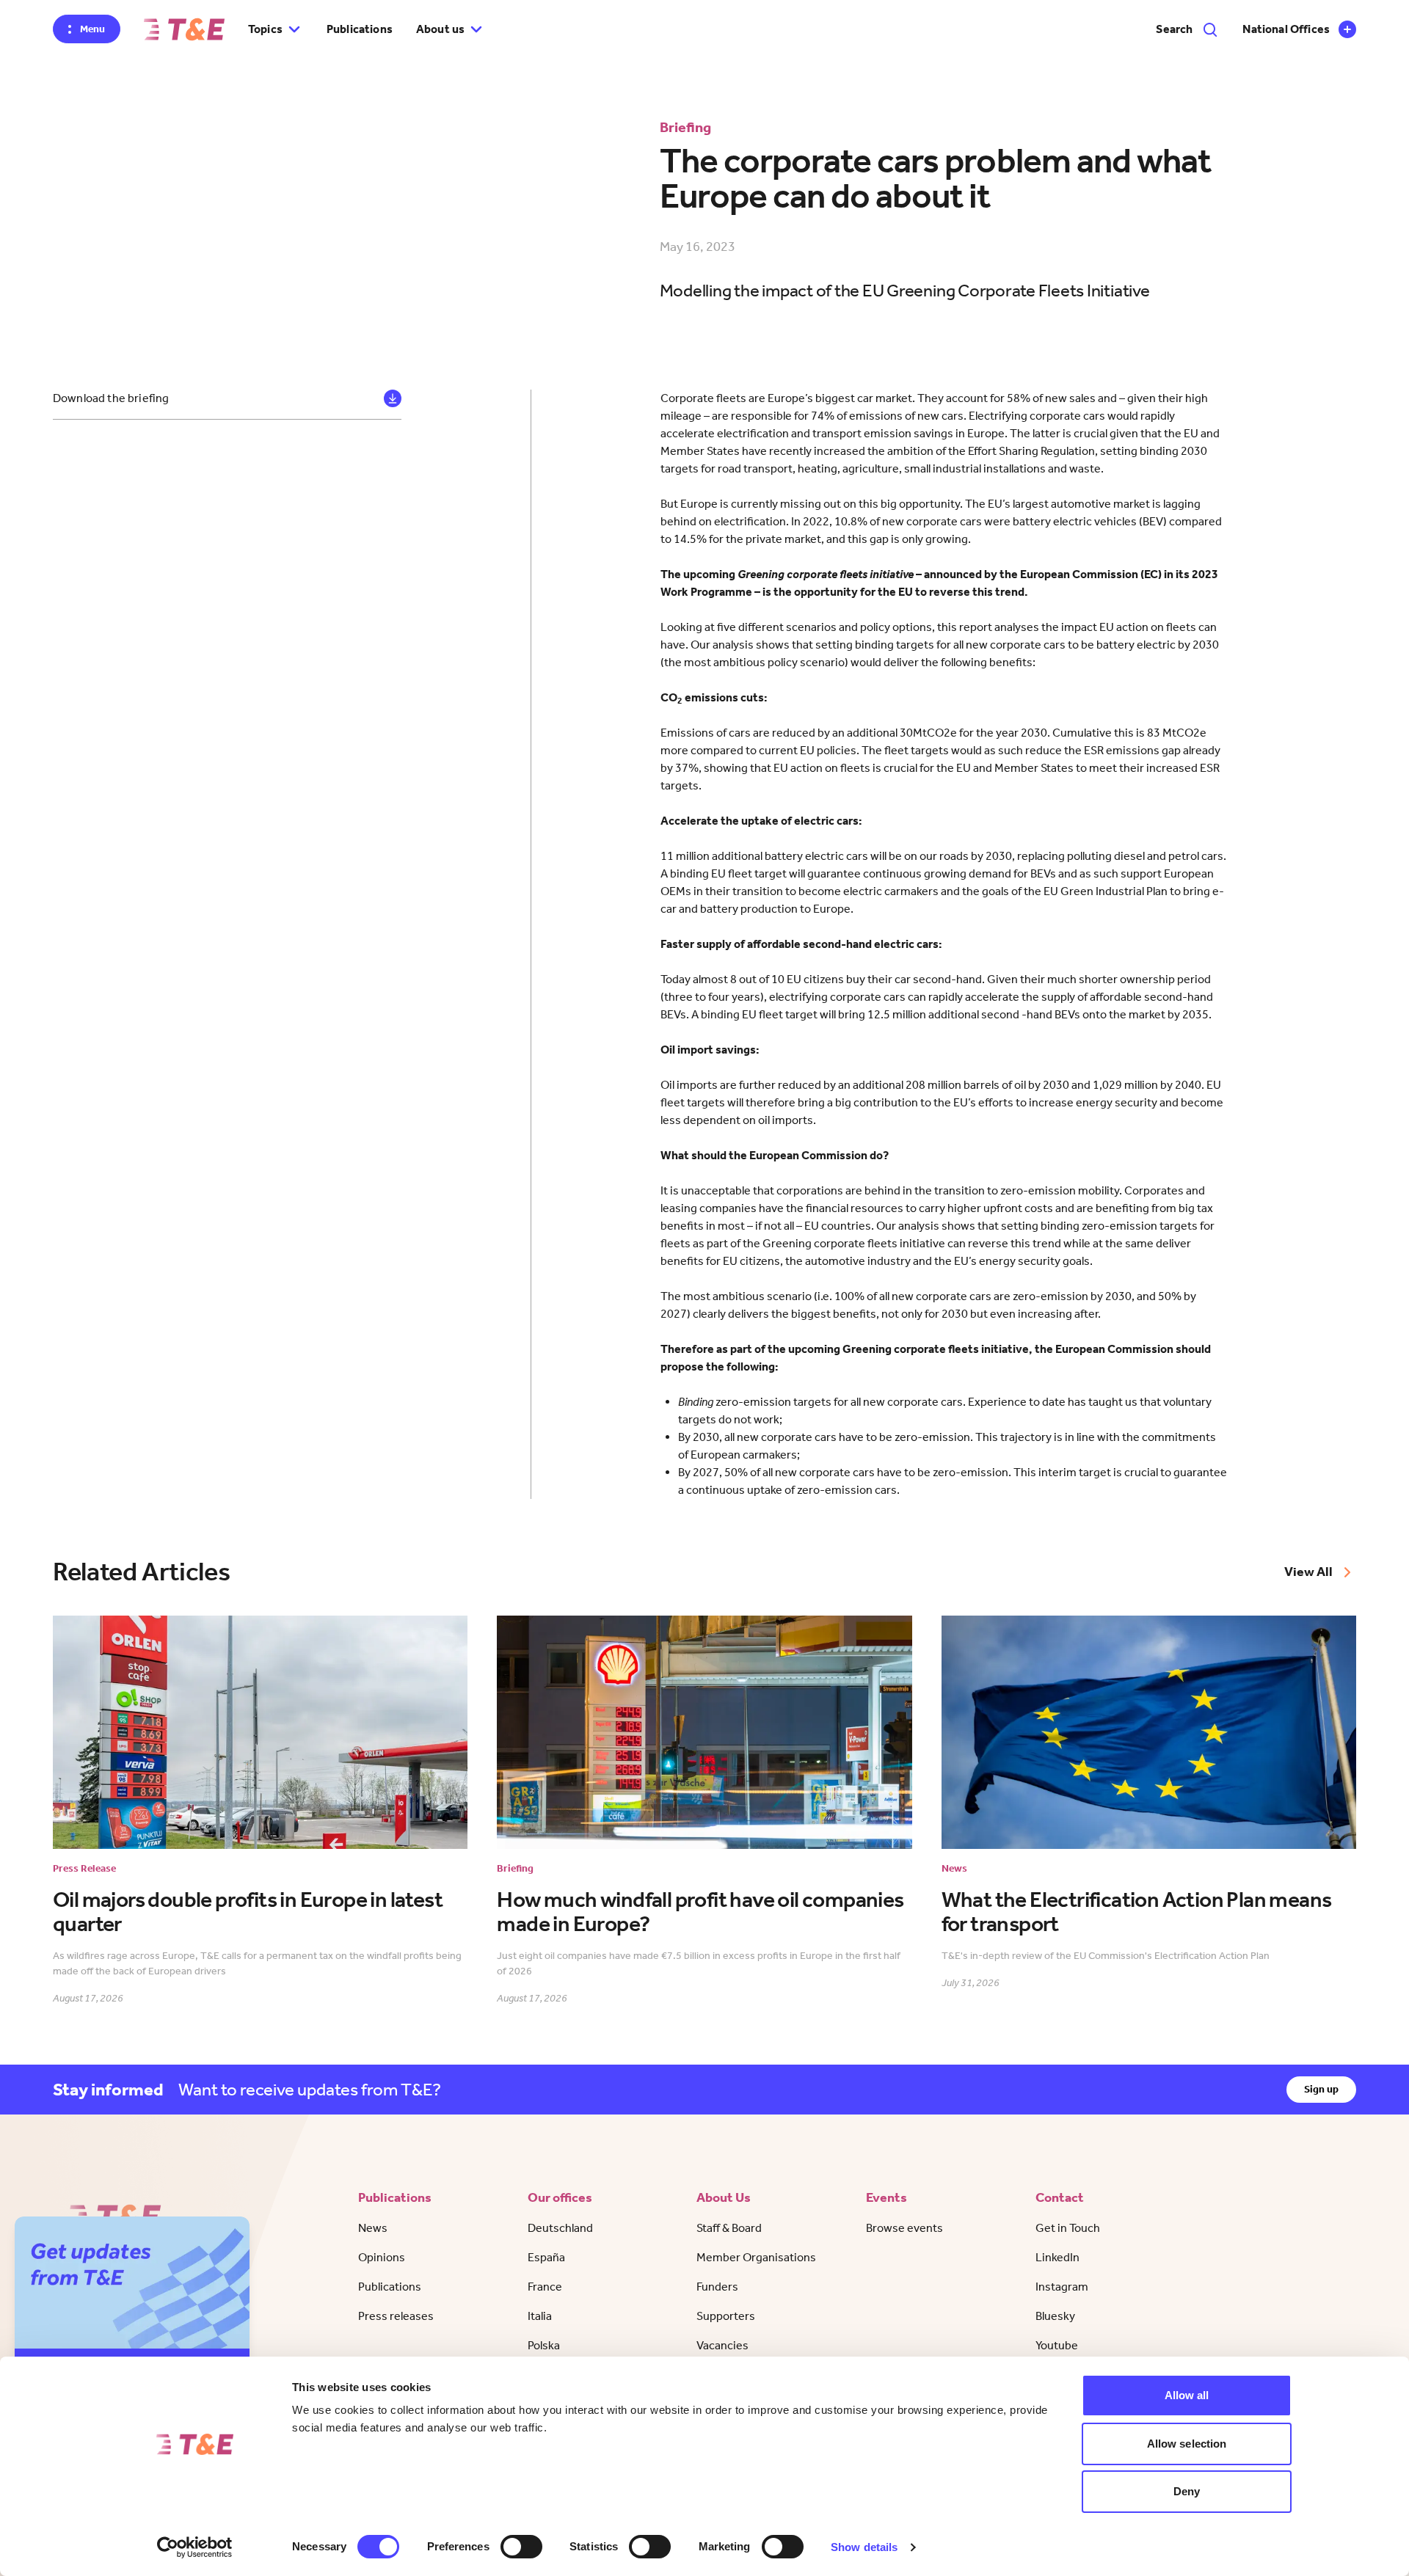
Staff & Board (729, 2228)
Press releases (396, 2316)
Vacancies (722, 2345)
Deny (1187, 2491)
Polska (544, 2345)
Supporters (726, 2316)
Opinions (382, 2257)
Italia (540, 2316)
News (373, 2228)
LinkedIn (1057, 2257)
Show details (864, 2547)
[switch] (521, 2547)
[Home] (184, 29)
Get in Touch (1068, 2228)
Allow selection (1187, 2444)
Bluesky (1055, 2316)
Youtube (1057, 2345)
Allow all (1187, 2395)
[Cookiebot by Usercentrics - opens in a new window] (195, 2547)
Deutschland (560, 2228)
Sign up (1321, 2089)
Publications (360, 29)
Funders (717, 2287)
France (545, 2287)
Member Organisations (756, 2257)
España (546, 2257)
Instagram (1062, 2287)
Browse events (904, 2228)
